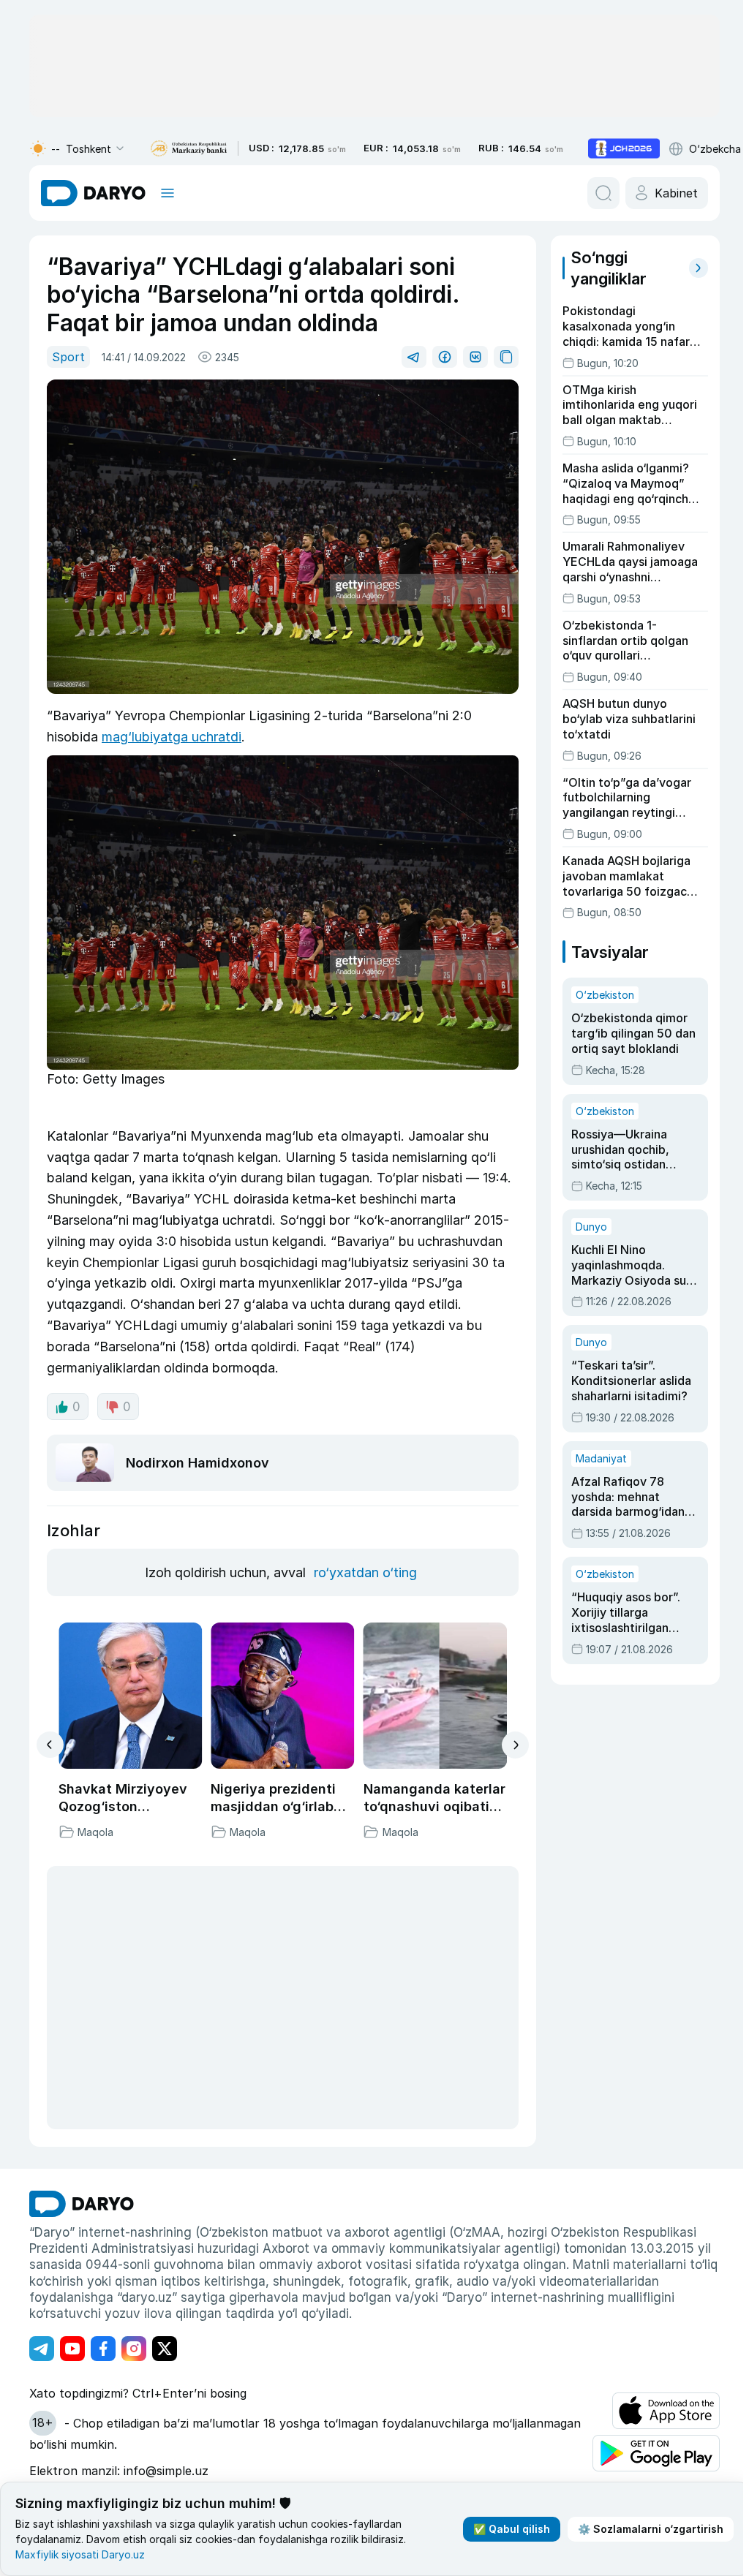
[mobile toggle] (168, 193)
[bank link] (189, 149)
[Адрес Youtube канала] (72, 2349)
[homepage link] (93, 193)
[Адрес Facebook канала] (103, 2349)
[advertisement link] (624, 148)
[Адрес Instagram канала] (134, 2349)
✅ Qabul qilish (512, 2529)
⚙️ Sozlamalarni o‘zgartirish (651, 2529)
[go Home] (82, 2204)
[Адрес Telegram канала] (42, 2349)
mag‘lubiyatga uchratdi (172, 737)
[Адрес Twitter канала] (165, 2349)
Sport (68, 357)
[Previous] (50, 1745)
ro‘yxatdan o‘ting (365, 1572)
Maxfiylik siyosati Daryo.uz (80, 2554)
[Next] (515, 1745)
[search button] (603, 193)
